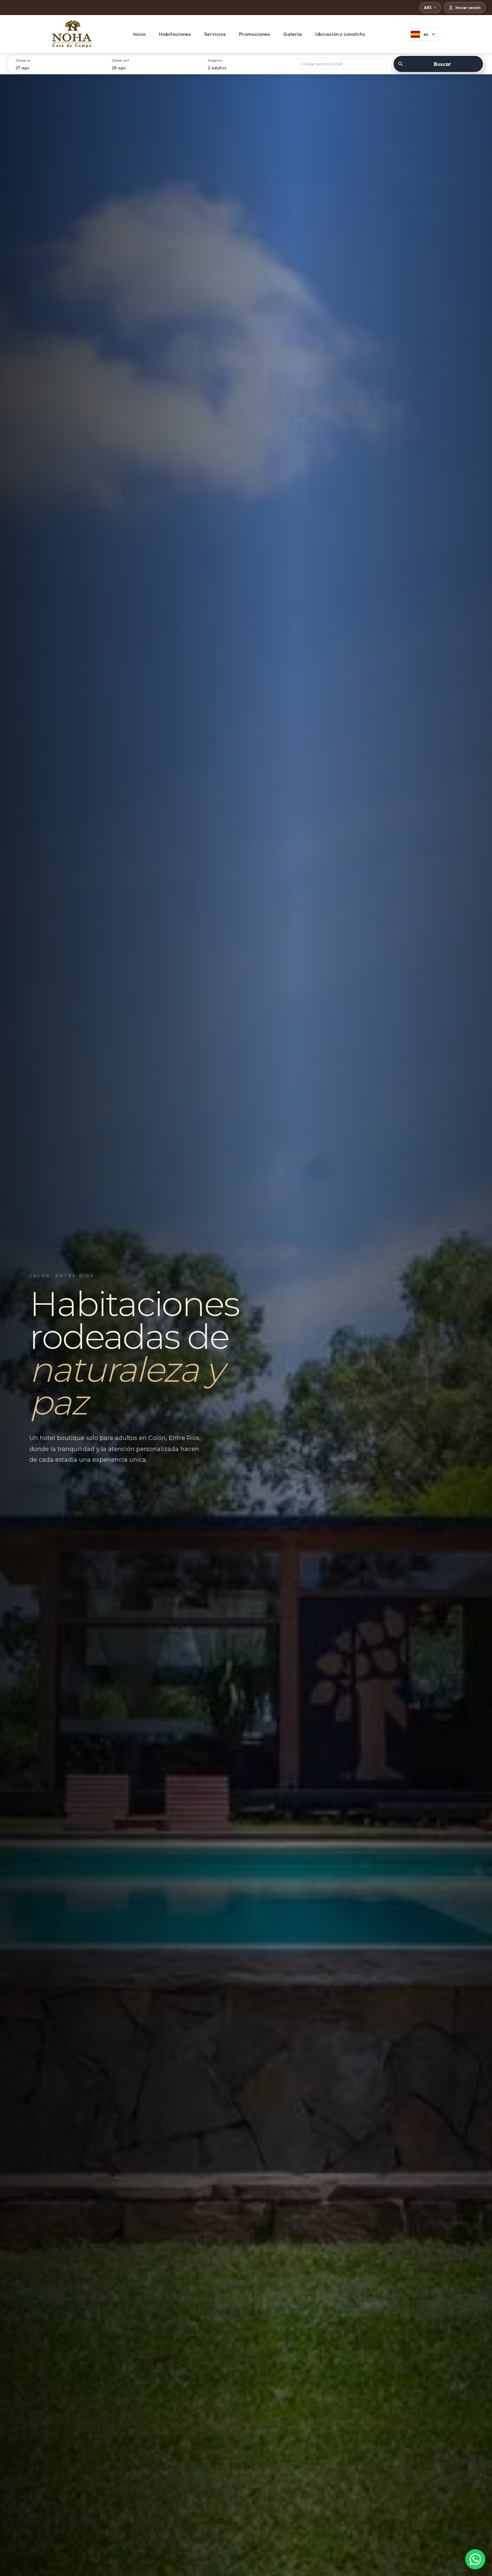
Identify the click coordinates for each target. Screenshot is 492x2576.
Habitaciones (175, 34)
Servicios (215, 34)
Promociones (254, 34)
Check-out (120, 60)
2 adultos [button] (217, 68)
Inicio (139, 34)
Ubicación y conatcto (340, 34)
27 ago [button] (23, 68)
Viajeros (215, 60)
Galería (293, 34)
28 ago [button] (119, 68)
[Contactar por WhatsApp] (475, 2559)
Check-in (23, 60)
